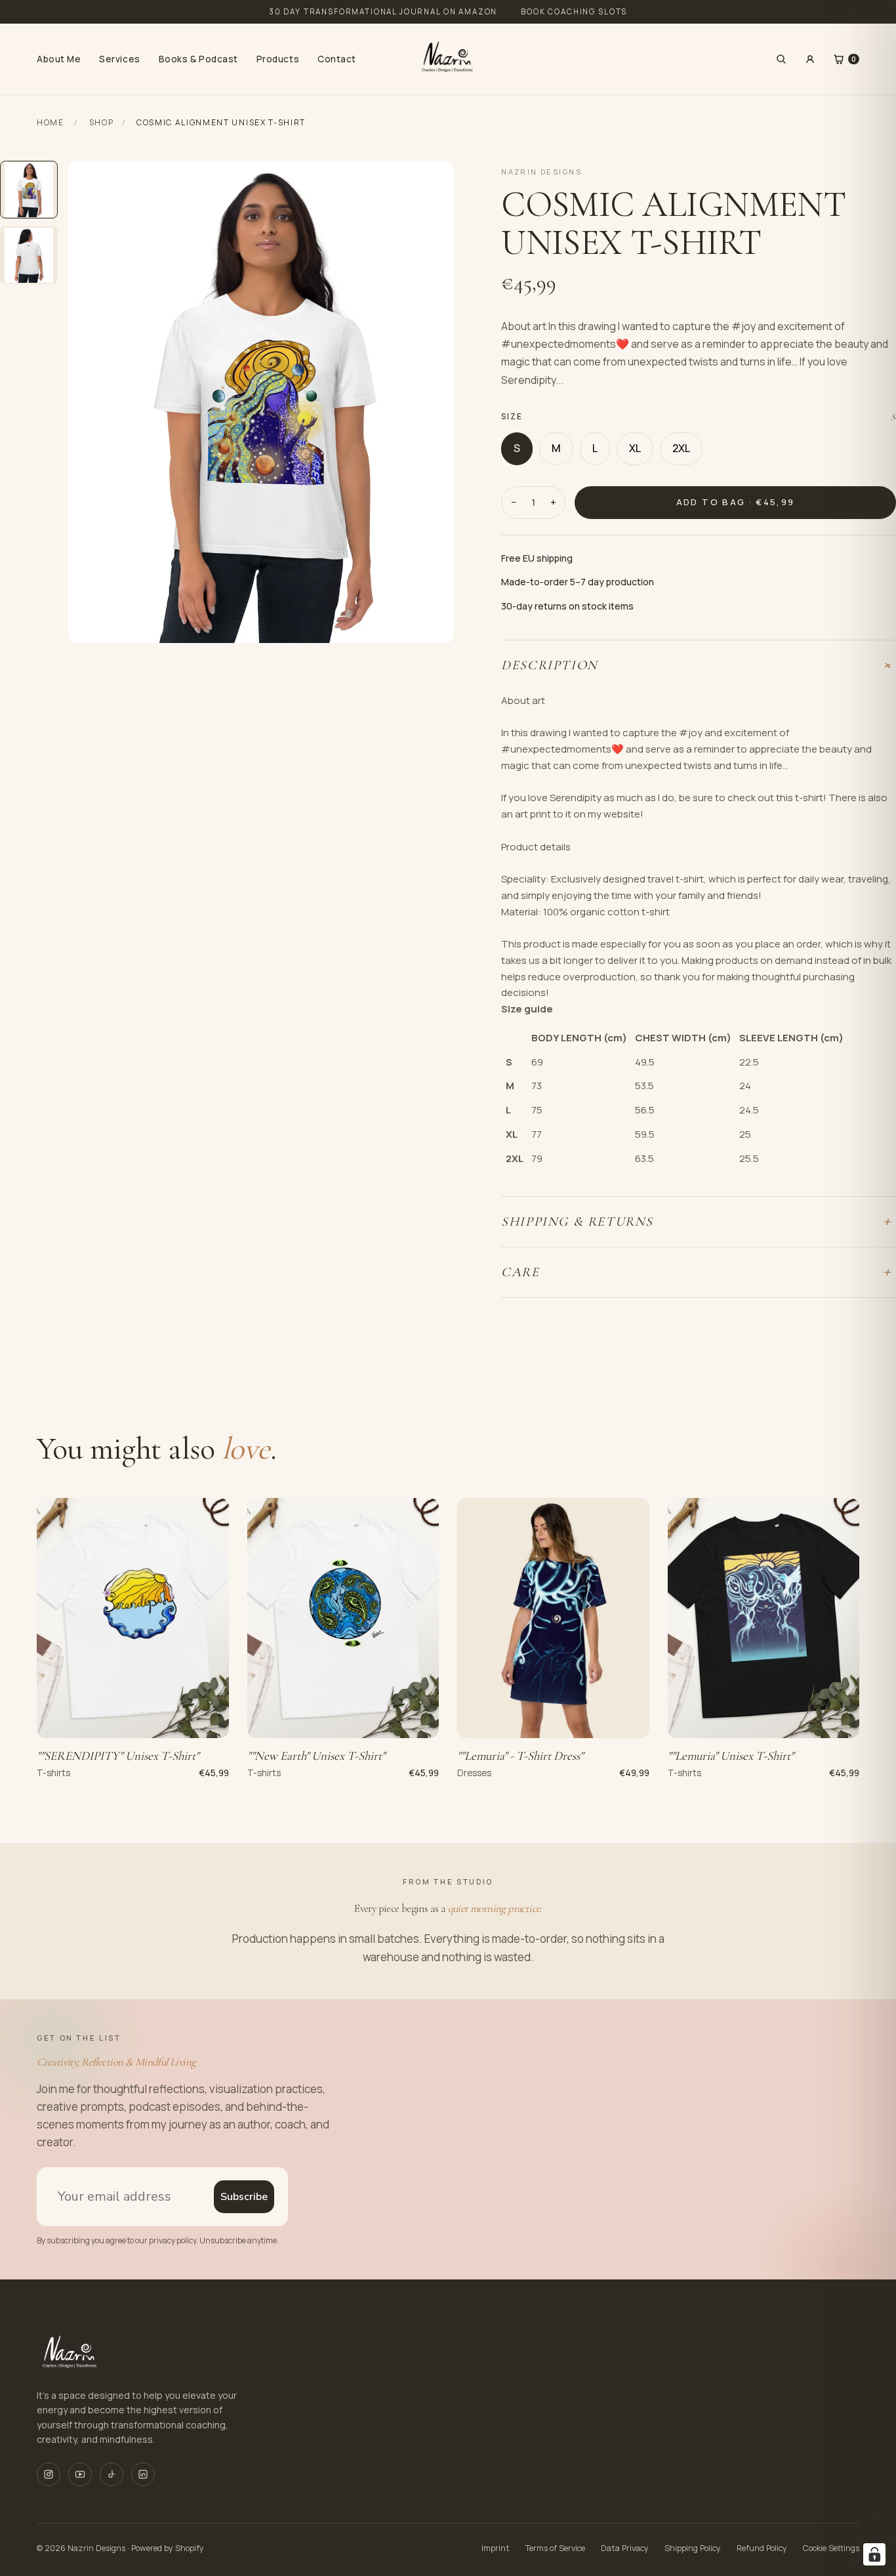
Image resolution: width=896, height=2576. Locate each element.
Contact (337, 59)
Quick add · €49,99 (553, 1720)
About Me (59, 59)
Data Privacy (625, 2548)
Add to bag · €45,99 (735, 502)
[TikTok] (112, 2474)
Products (278, 59)
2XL (681, 448)
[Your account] (810, 59)
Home (51, 122)
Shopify (190, 2548)
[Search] (781, 59)
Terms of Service (555, 2548)
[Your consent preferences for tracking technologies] (874, 2554)
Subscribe (244, 2197)
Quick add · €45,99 (133, 1720)
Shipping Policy (693, 2548)
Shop (102, 122)
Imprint (496, 2548)
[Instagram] (49, 2474)
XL (635, 448)
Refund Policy (762, 2548)
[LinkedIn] (143, 2474)
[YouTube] (80, 2474)
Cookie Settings (831, 2548)
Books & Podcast (198, 59)
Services (119, 59)
